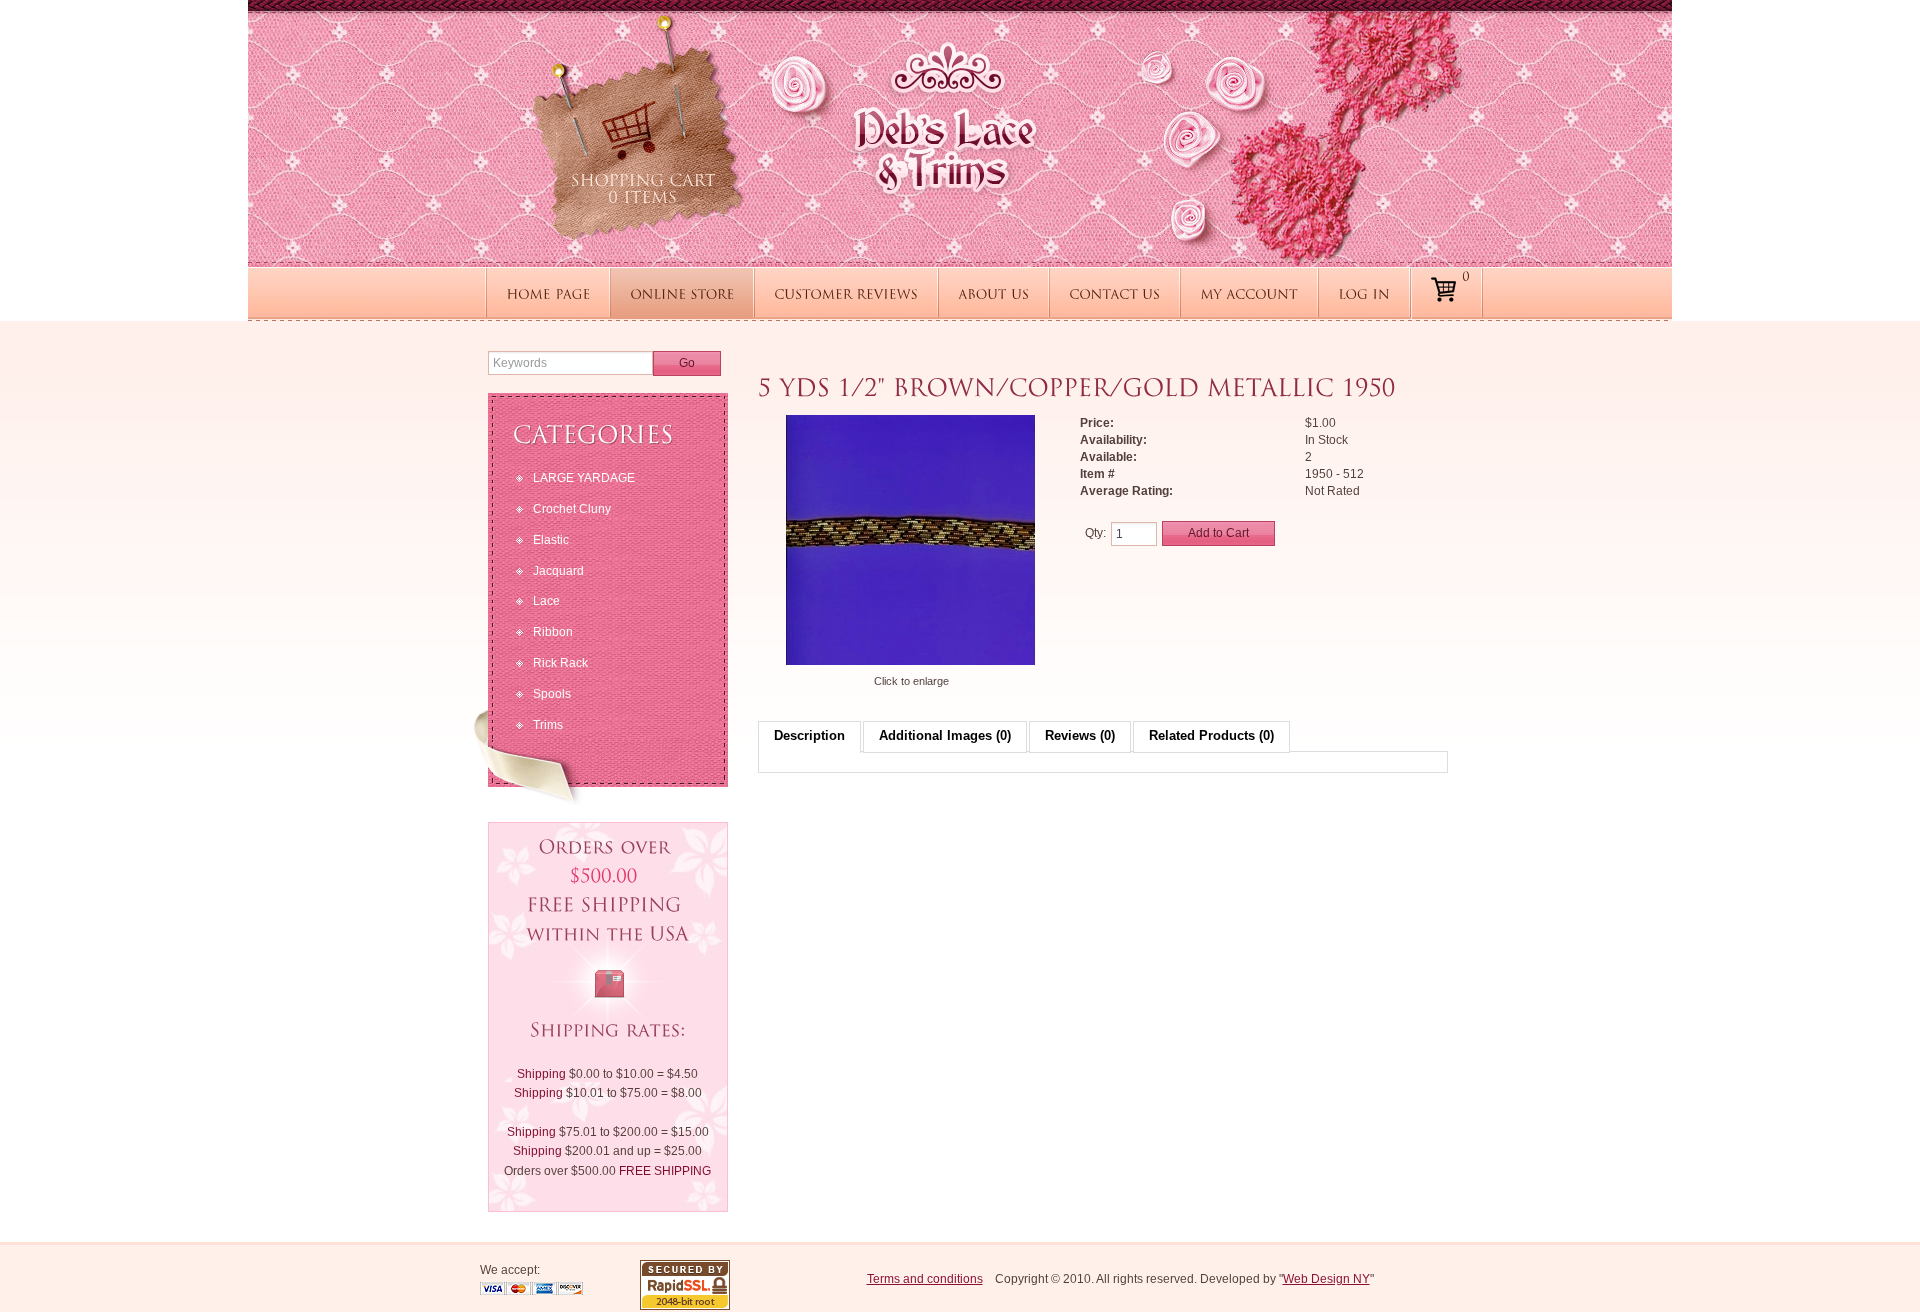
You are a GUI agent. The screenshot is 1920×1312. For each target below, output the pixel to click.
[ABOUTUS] (993, 293)
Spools (552, 694)
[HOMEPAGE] (548, 293)
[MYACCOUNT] (1249, 293)
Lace (546, 601)
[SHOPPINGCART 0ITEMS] (637, 128)
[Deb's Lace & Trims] (945, 117)
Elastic (551, 540)
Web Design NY (1326, 1279)
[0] (1466, 294)
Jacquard (558, 571)
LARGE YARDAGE (584, 478)
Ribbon (553, 632)
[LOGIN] (1364, 293)
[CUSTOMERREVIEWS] (846, 293)
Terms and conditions (925, 1279)
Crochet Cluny (572, 509)
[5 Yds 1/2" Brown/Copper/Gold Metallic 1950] (911, 664)
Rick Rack (560, 663)
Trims (548, 725)
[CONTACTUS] (1114, 293)
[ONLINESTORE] (682, 293)
